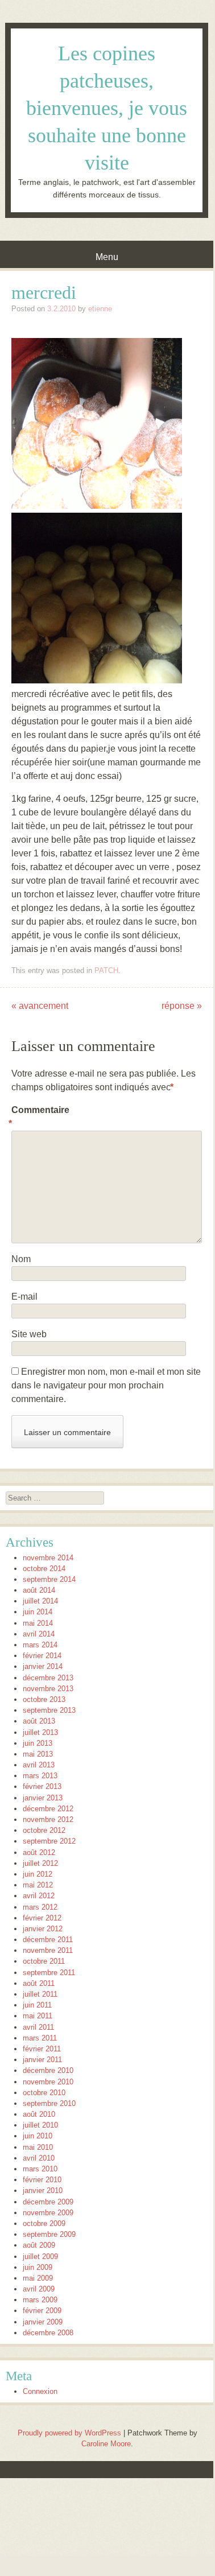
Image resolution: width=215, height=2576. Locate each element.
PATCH (106, 970)
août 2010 (39, 2114)
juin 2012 (38, 1874)
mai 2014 (38, 1623)
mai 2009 (38, 2278)
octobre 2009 (44, 2223)
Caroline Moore (106, 2444)
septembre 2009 (49, 2234)
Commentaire (36, 1117)
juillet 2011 (40, 1994)
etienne (100, 309)
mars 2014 (40, 1645)
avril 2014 (39, 1634)
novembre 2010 (48, 2082)
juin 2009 (38, 2267)
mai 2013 (38, 1754)
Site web (29, 1334)
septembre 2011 (49, 1973)
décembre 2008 (48, 2333)
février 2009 (42, 2311)
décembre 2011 (48, 1940)
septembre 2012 (49, 1841)
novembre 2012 (48, 1819)
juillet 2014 (40, 1601)
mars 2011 (40, 2038)
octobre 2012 (44, 1830)
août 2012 (39, 1852)
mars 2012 (40, 1907)
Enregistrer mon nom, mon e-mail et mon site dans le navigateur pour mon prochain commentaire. (106, 1385)
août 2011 (39, 1983)
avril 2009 (39, 2289)
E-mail (24, 1297)
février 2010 (42, 2180)
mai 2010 (38, 2147)
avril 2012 (39, 1896)
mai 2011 (38, 2016)
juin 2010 (38, 2136)
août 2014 (39, 1590)
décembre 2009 (48, 2202)
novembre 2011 (48, 1950)
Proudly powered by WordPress (69, 2433)
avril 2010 (39, 2158)
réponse (182, 1006)
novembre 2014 (48, 1558)
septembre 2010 (49, 2103)
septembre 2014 (49, 1579)
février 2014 (42, 1656)
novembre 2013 (48, 1689)
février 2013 (42, 1786)
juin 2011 (37, 2005)
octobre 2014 (44, 1569)
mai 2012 (38, 1885)
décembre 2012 (48, 1809)
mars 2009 (40, 2300)
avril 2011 (38, 2027)
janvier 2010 (43, 2190)
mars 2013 (40, 1776)
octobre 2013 (44, 1699)
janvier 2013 (43, 1798)
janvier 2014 (43, 1666)
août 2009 (39, 2245)
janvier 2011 (42, 2060)
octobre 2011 (44, 1961)
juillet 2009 (40, 2256)
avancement (40, 1006)
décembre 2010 (48, 2070)
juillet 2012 (40, 1863)
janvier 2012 (43, 1929)
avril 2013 (39, 1765)
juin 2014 (38, 1612)
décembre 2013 (48, 1678)
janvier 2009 (43, 2322)
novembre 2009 (48, 2213)
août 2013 (39, 1721)
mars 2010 (40, 2169)
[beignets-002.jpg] (97, 506)
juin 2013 (38, 1743)
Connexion (40, 2391)
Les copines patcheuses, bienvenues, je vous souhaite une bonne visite (107, 108)
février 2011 (42, 2049)
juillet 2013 (40, 1732)
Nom (21, 1259)
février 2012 (42, 1918)
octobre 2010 (44, 2093)
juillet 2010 (40, 2125)
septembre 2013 (49, 1710)
